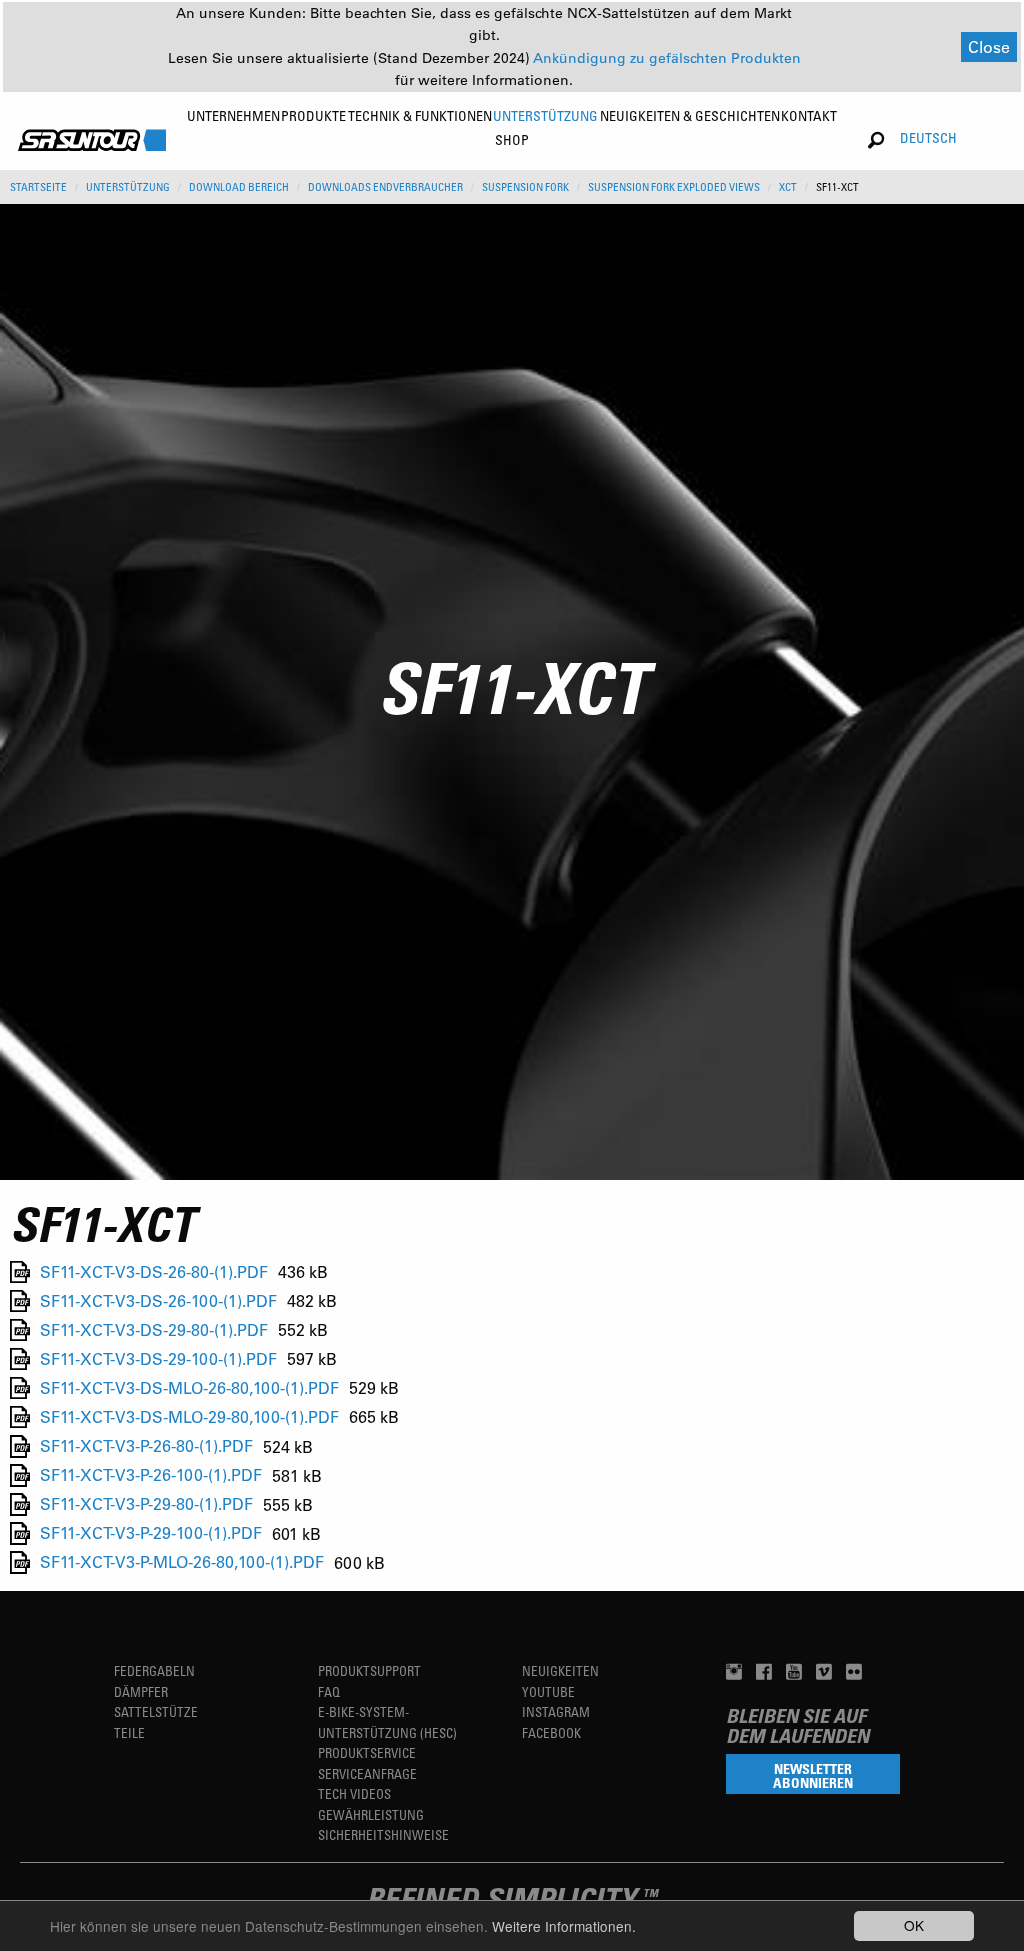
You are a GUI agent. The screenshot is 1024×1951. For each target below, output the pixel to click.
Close (989, 46)
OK (914, 1925)
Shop (512, 139)
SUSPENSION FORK (525, 187)
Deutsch (928, 137)
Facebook (551, 1732)
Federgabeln (154, 1670)
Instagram (556, 1711)
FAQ (329, 1691)
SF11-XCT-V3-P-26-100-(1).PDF (151, 1475)
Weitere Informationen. (564, 1926)
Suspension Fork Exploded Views (674, 187)
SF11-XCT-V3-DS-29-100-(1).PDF (158, 1358)
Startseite (38, 187)
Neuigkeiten (560, 1670)
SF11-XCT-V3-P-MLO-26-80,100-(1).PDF (182, 1562)
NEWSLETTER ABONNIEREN (813, 1775)
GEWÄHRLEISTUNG (371, 1814)
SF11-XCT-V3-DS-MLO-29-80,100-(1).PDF (189, 1416)
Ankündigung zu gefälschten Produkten (667, 58)
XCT (788, 187)
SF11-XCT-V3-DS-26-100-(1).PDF (158, 1300)
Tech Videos (354, 1793)
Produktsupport (369, 1670)
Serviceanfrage (367, 1773)
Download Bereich (239, 187)
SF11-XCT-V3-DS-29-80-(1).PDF (154, 1329)
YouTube (548, 1691)
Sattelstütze (156, 1711)
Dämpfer (141, 1691)
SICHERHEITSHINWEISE (383, 1834)
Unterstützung (128, 187)
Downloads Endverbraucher (385, 187)
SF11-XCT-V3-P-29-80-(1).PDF (146, 1504)
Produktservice (367, 1752)
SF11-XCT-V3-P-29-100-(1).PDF (151, 1533)
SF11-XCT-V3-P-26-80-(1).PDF (146, 1446)
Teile (129, 1732)
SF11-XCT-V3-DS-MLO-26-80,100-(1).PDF (189, 1387)
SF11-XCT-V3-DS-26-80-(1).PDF (154, 1271)
